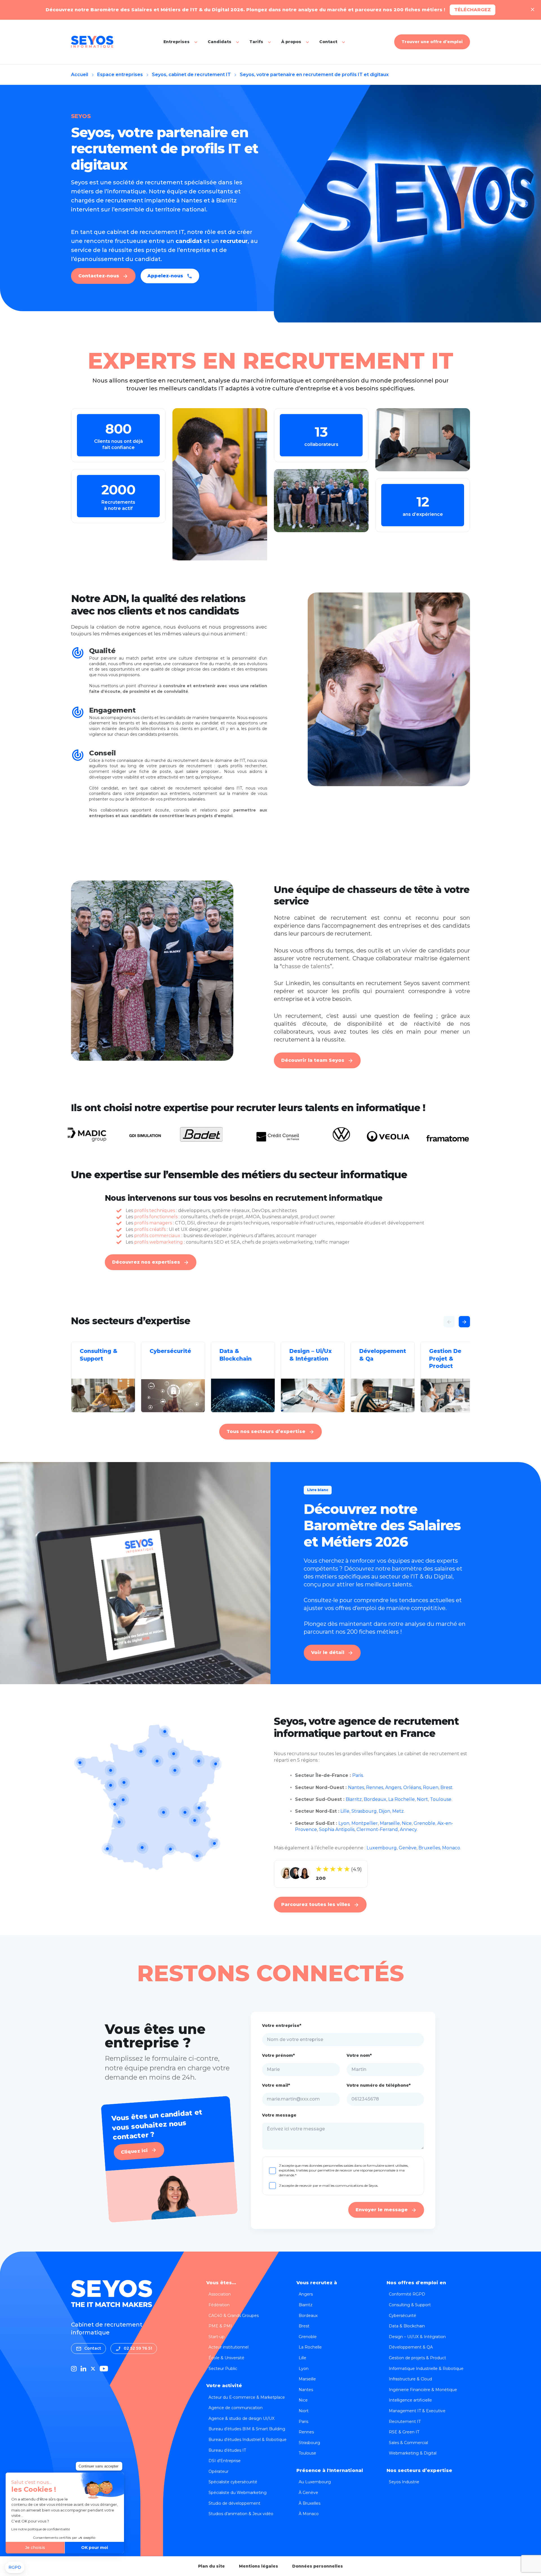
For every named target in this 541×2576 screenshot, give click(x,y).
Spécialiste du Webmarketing (238, 2493)
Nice (407, 1823)
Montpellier (365, 1823)
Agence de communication (236, 2408)
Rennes (375, 1787)
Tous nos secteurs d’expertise (266, 1431)
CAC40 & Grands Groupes (234, 2316)
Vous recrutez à (317, 2283)
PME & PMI (220, 2326)
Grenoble (424, 1823)
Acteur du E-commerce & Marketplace (247, 2397)
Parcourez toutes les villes (316, 1904)
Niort (422, 1799)
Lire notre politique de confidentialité (41, 2529)
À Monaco (309, 2514)
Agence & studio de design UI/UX (241, 2418)
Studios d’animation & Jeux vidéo (241, 2514)
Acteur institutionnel (229, 2347)
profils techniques (155, 1210)
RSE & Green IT (404, 2432)
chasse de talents (306, 966)
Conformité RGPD (407, 2294)
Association (220, 2294)
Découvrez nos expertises (146, 1262)
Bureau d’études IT (227, 2450)
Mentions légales (259, 2566)
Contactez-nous (99, 276)
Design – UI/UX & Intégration (417, 2337)
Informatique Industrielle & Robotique (426, 2369)
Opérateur (219, 2471)
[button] (15, 2568)
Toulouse (441, 1799)
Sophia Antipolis (337, 1829)
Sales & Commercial (408, 2443)
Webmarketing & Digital (413, 2453)
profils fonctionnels (156, 1217)
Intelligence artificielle (410, 2400)
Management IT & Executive (417, 2411)
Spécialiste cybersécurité (233, 2482)
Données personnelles (318, 2566)
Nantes (356, 1787)
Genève (408, 1848)
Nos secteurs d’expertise (419, 2470)
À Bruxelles (310, 2503)
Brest (446, 1787)
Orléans (412, 1787)
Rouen (431, 1787)
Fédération (219, 2305)
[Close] (533, 10)
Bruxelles (429, 1848)
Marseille (390, 1823)
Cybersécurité (403, 2316)
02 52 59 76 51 (138, 2348)
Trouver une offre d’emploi (432, 42)
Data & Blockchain (407, 2326)
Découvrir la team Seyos (313, 1060)
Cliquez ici (134, 2151)
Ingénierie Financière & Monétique (423, 2390)
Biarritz (354, 1799)
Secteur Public (223, 2369)
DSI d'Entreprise (225, 2461)
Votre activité (224, 2386)
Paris (358, 1775)
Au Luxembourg (315, 2482)
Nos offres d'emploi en (416, 2283)
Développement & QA (411, 2347)
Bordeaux (375, 1799)
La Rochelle (402, 1799)
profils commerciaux (157, 1236)
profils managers (153, 1223)
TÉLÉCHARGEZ (473, 10)
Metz (398, 1811)
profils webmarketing (158, 1242)
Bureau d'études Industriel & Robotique (248, 2440)
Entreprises (177, 42)
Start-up (217, 2337)
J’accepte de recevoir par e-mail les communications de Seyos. (329, 2185)
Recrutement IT (405, 2422)
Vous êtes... (221, 2283)
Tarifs (256, 42)
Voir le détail (328, 1652)
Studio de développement (234, 2503)
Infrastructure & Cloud (410, 2379)
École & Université (226, 2358)
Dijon (384, 1811)
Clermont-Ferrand (377, 1829)
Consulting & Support (410, 2305)
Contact (328, 42)
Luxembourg (382, 1848)
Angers (393, 1787)
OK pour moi (95, 2548)
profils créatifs (150, 1229)
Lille (345, 1811)
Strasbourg (364, 1811)
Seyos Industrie (404, 2482)
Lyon (344, 1823)
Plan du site (211, 2566)
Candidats (219, 42)
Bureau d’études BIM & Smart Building (247, 2429)
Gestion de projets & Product (417, 2358)
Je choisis (35, 2548)
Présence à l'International (330, 2470)
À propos (291, 42)
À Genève (308, 2493)
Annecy (408, 1829)
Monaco (451, 1848)
